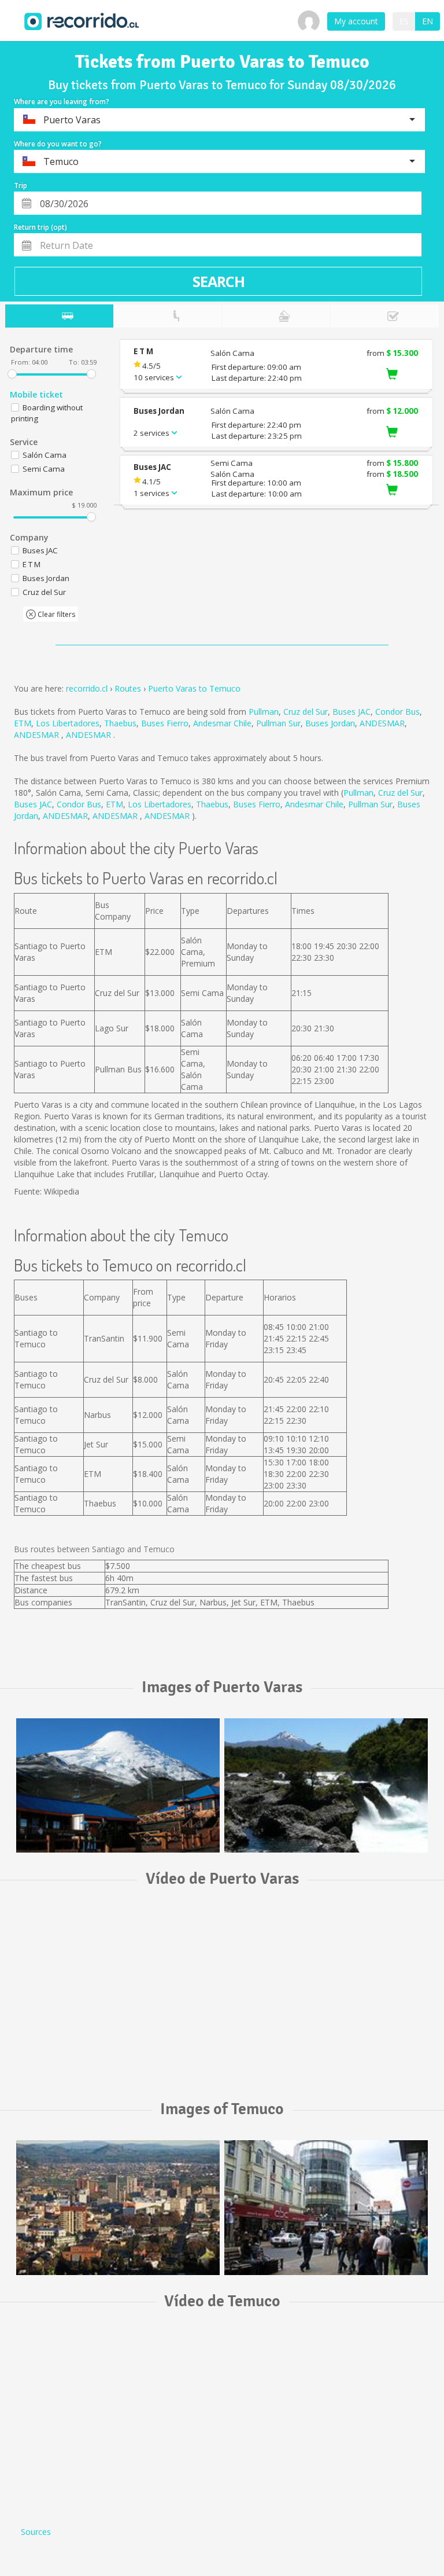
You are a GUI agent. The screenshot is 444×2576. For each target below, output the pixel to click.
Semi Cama (44, 469)
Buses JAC (351, 712)
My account (356, 21)
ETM (23, 723)
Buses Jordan (330, 723)
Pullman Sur (278, 723)
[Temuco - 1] (118, 2207)
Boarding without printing (47, 413)
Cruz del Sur (306, 712)
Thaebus (120, 723)
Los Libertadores (68, 723)
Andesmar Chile (222, 723)
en (428, 21)
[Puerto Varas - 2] (326, 1785)
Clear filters (55, 614)
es (404, 21)
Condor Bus (397, 712)
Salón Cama (45, 455)
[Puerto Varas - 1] (118, 1785)
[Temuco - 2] (326, 2207)
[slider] (12, 374)
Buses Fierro (165, 723)
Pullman (264, 712)
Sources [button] (36, 2532)
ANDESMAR (382, 723)
